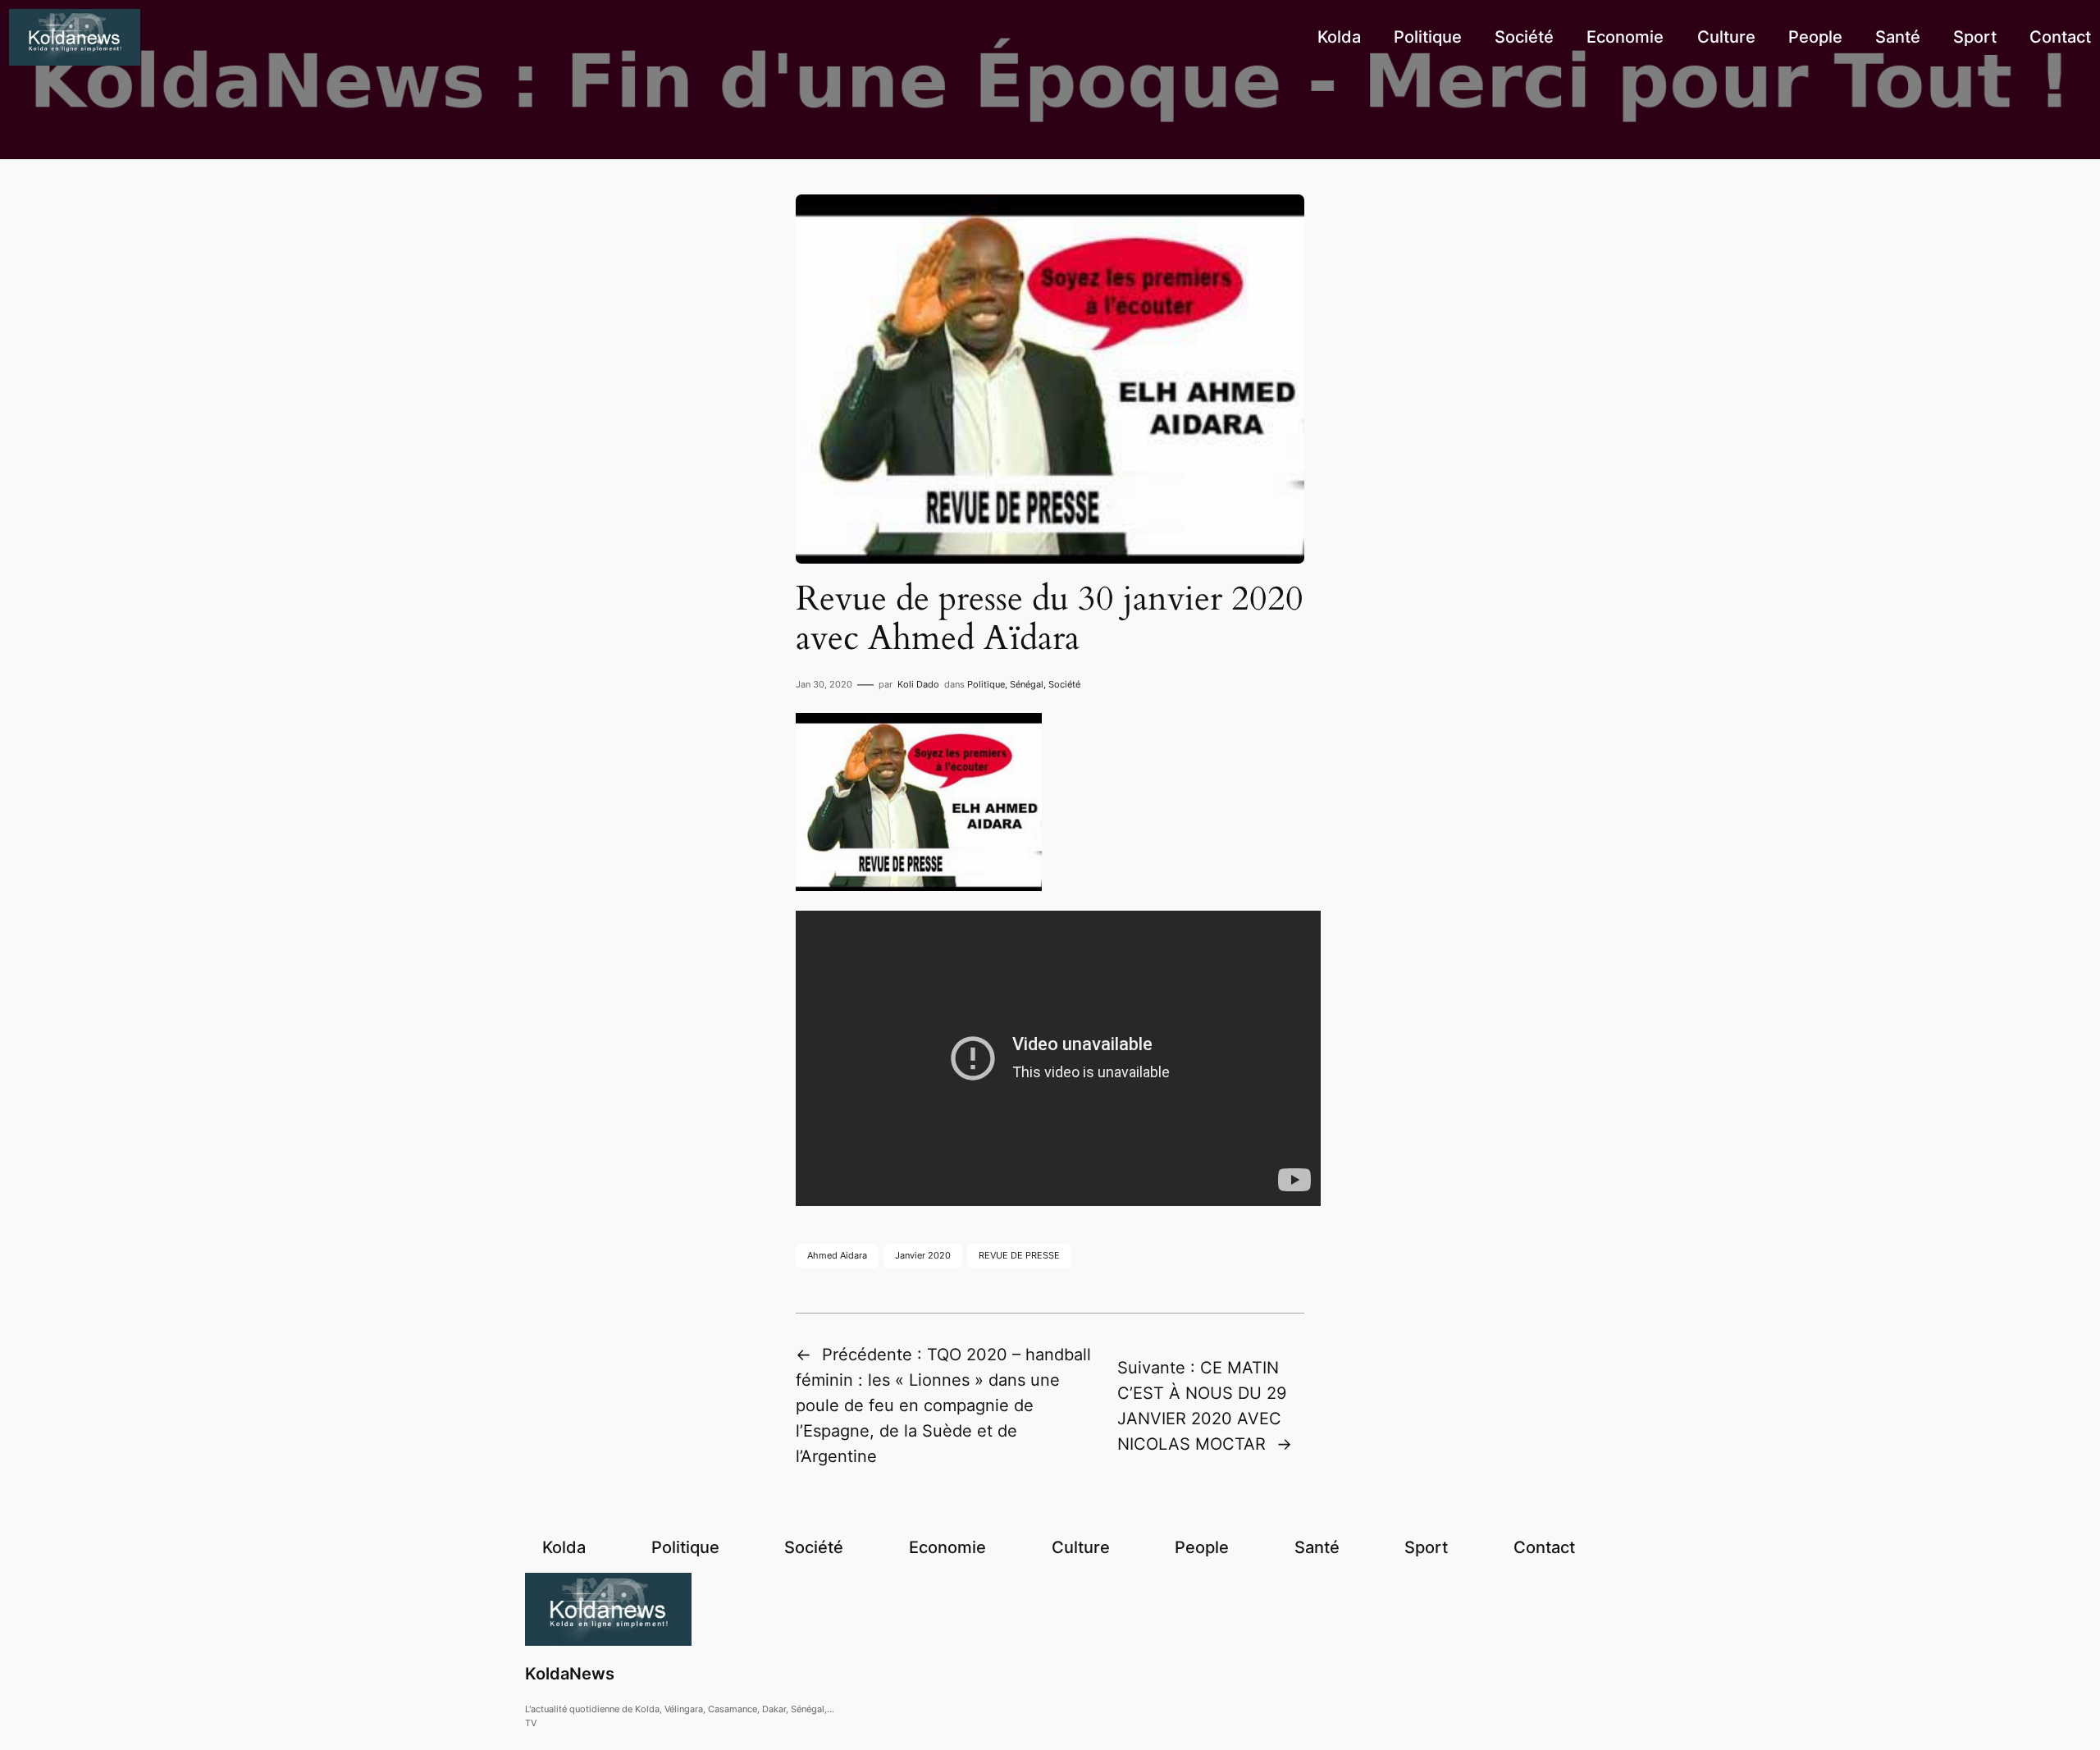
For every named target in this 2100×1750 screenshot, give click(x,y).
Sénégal (1027, 684)
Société (1064, 684)
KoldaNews (570, 1674)
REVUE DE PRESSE (1019, 1255)
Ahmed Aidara (837, 1255)
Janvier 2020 (923, 1255)
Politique (986, 684)
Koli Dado (918, 684)
